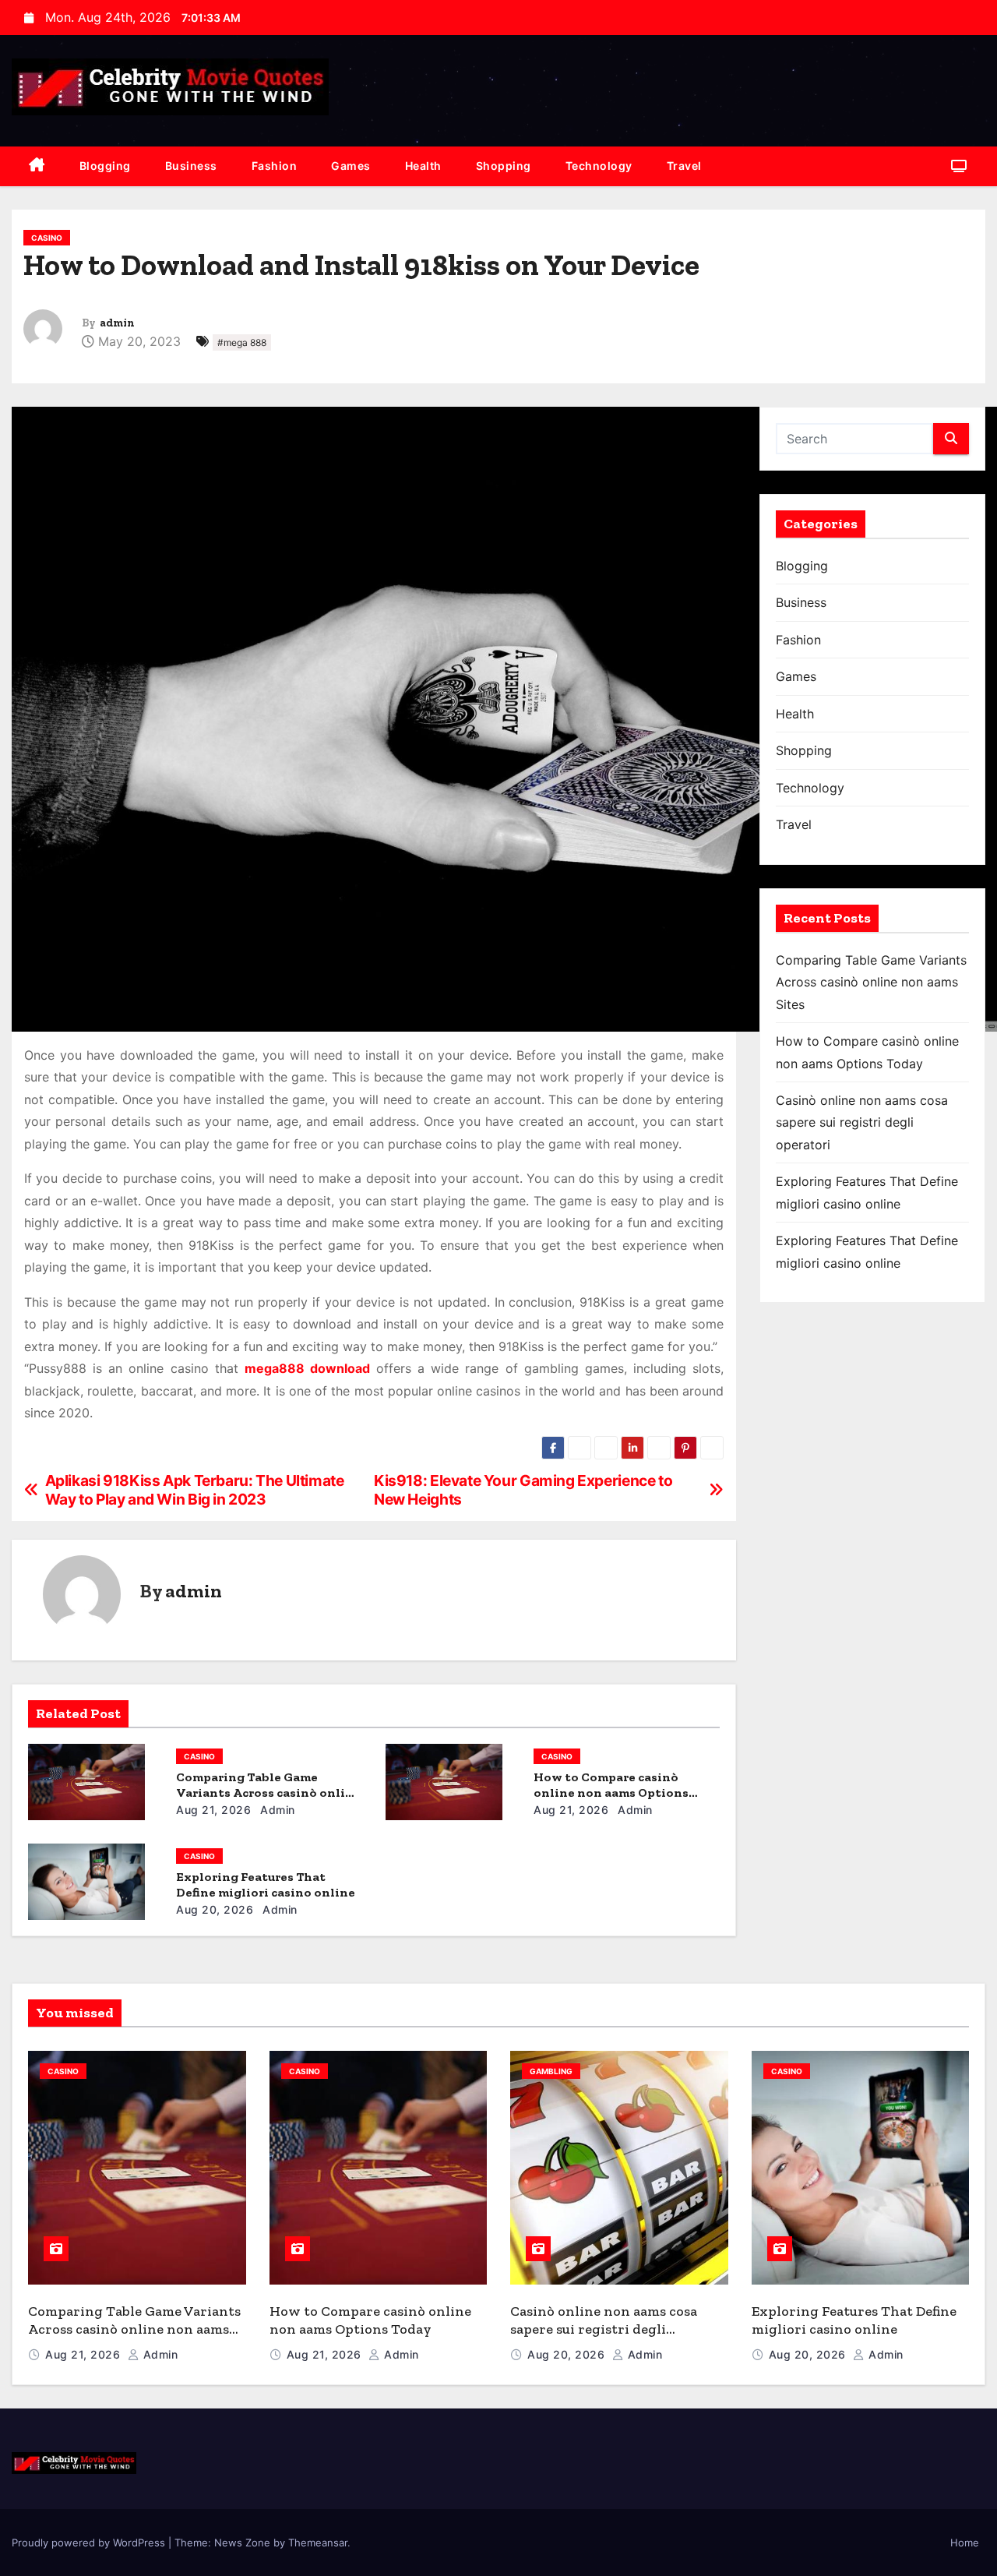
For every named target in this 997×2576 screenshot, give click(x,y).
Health (423, 166)
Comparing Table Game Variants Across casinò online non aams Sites (268, 1793)
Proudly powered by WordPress (90, 2542)
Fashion (275, 166)
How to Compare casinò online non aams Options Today (611, 1793)
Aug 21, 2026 (213, 1810)
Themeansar (318, 2542)
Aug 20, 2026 (215, 1909)
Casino (47, 238)
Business (191, 166)
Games (351, 166)
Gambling (551, 2071)
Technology (599, 166)
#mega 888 (242, 342)
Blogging (105, 166)
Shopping (504, 166)
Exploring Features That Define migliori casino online (266, 1884)
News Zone (242, 2542)
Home (965, 2542)
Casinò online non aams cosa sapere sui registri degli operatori (862, 1122)
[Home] (37, 166)
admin (117, 323)
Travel (684, 166)
